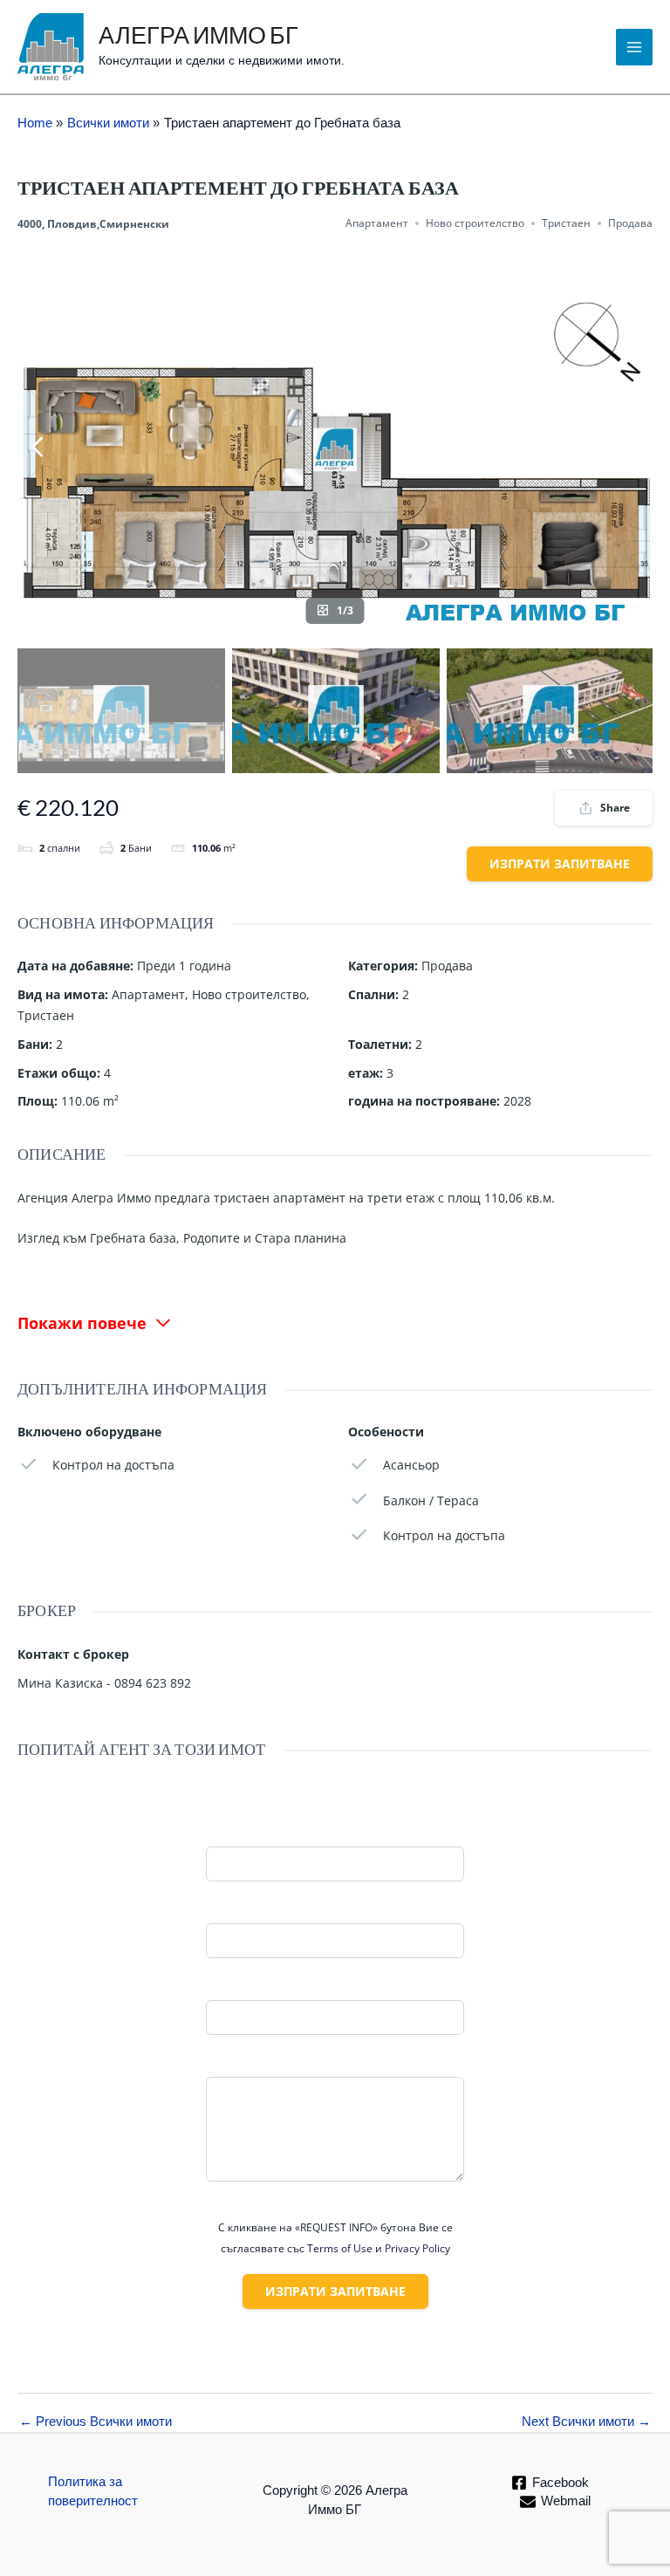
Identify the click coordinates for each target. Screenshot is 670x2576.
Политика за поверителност (93, 2491)
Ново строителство (475, 223)
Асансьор (411, 1465)
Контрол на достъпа (113, 1465)
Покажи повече (82, 1323)
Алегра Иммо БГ (198, 37)
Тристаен (566, 223)
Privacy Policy (417, 2248)
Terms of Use (340, 2248)
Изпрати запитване (560, 863)
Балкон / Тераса (431, 1500)
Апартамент (377, 223)
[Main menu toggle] (634, 47)
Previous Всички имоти (96, 2422)
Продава (630, 223)
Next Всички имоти (586, 2422)
